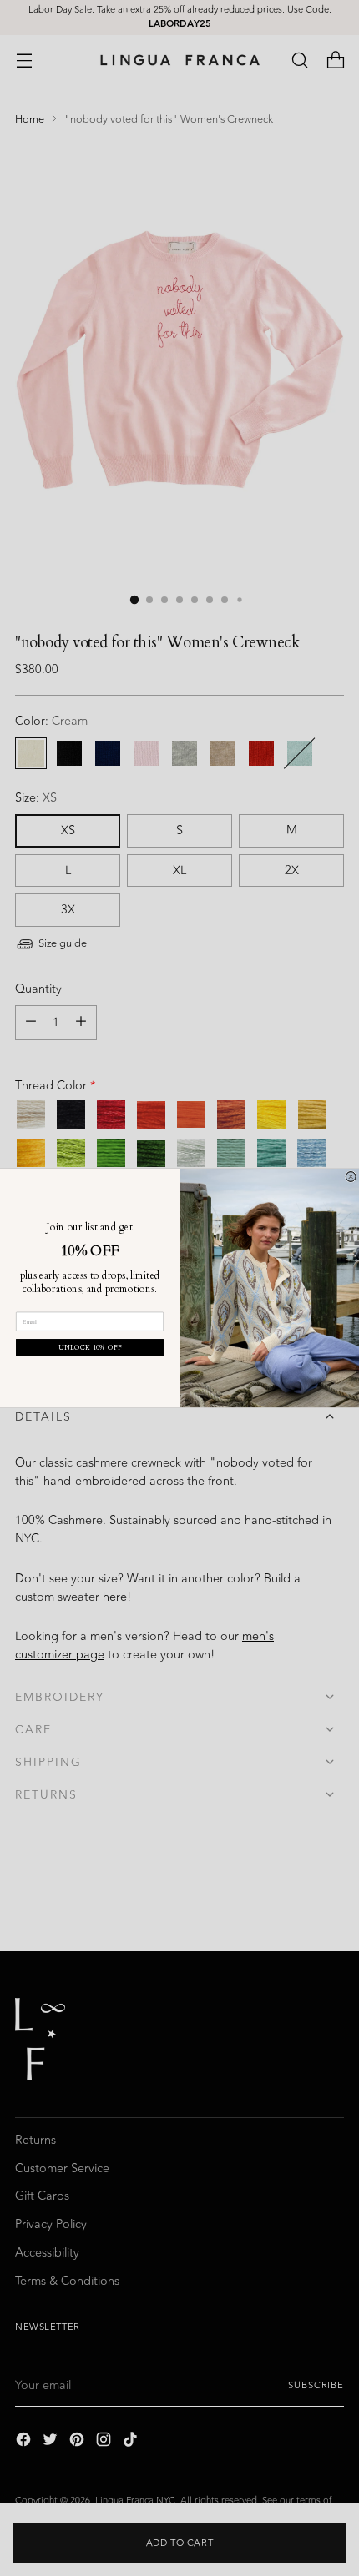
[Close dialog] (351, 1176)
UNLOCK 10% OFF (90, 1348)
